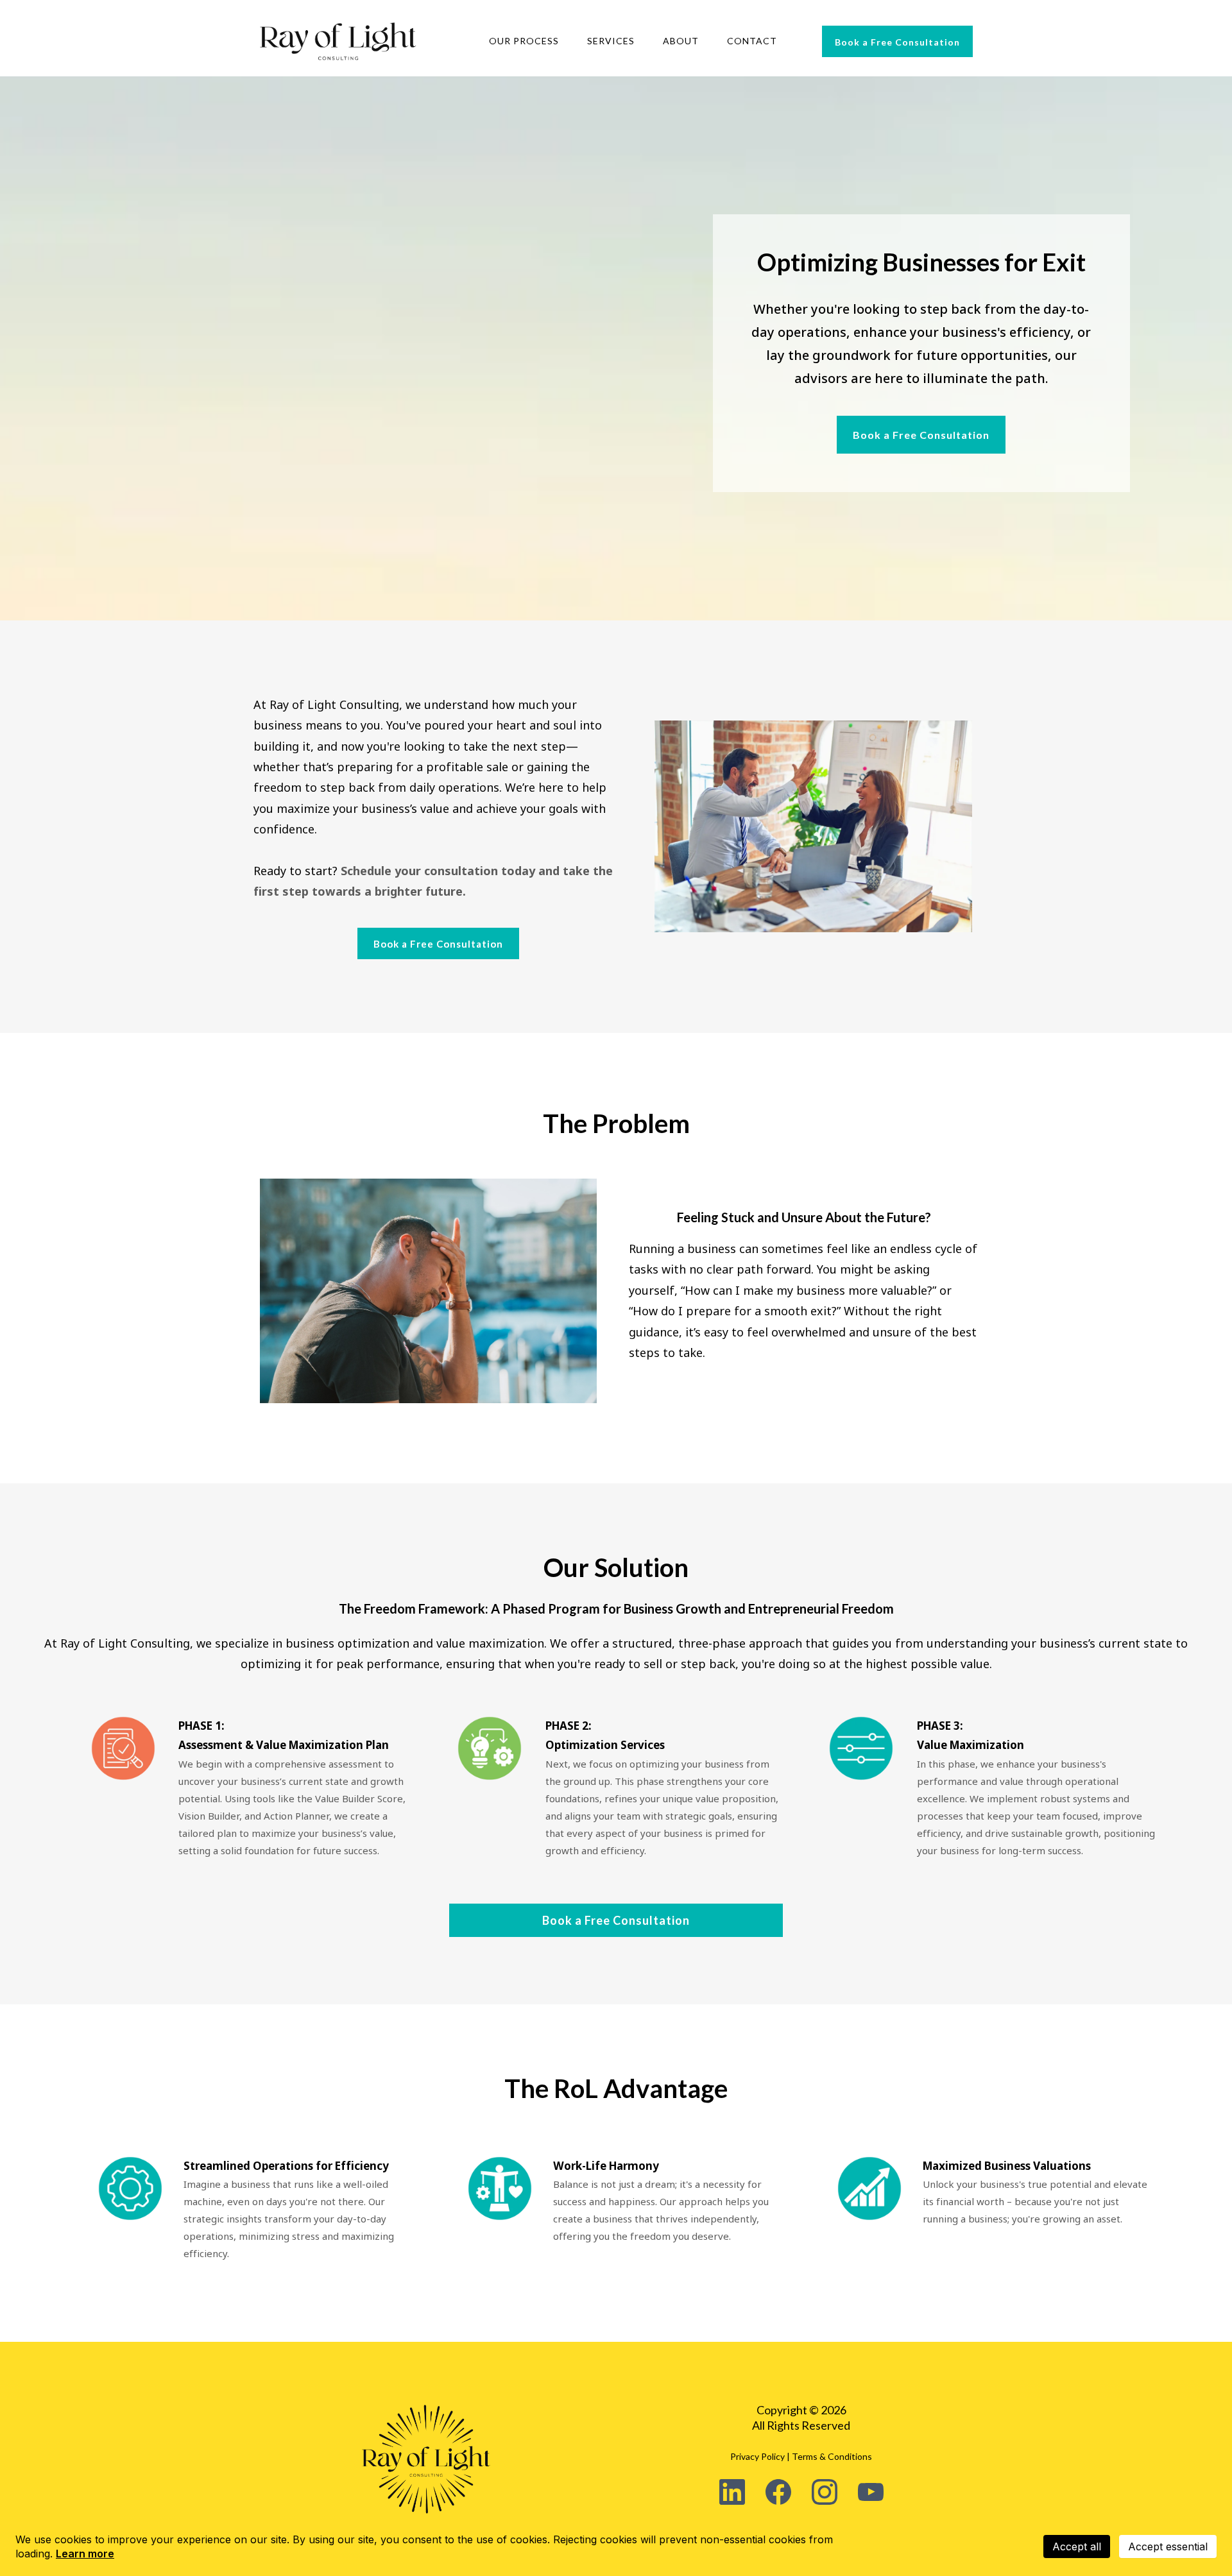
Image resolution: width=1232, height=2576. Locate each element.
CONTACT (752, 41)
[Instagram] (825, 2492)
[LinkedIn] (732, 2492)
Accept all (1077, 2546)
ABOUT (681, 41)
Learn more (85, 2554)
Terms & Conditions (832, 2456)
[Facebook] (778, 2492)
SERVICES (611, 41)
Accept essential (1168, 2546)
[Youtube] (871, 2492)
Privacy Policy (757, 2456)
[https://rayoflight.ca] (338, 41)
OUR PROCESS (524, 41)
